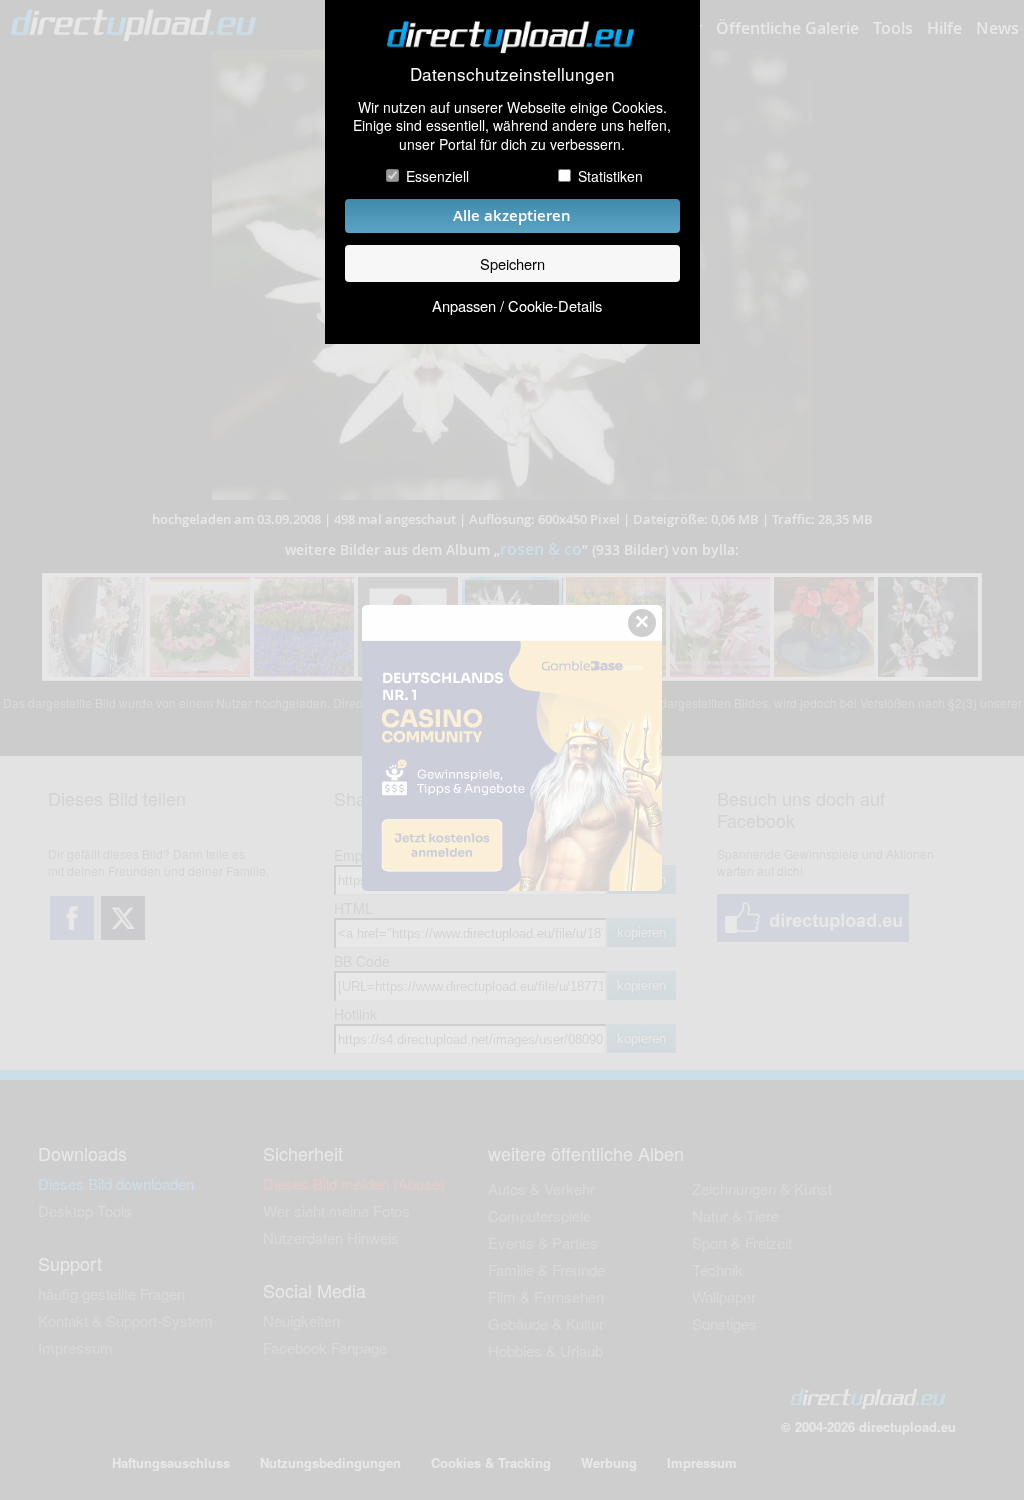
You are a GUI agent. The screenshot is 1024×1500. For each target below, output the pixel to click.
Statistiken (610, 176)
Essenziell (437, 176)
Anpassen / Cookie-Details (517, 305)
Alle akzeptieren (512, 215)
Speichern (512, 263)
